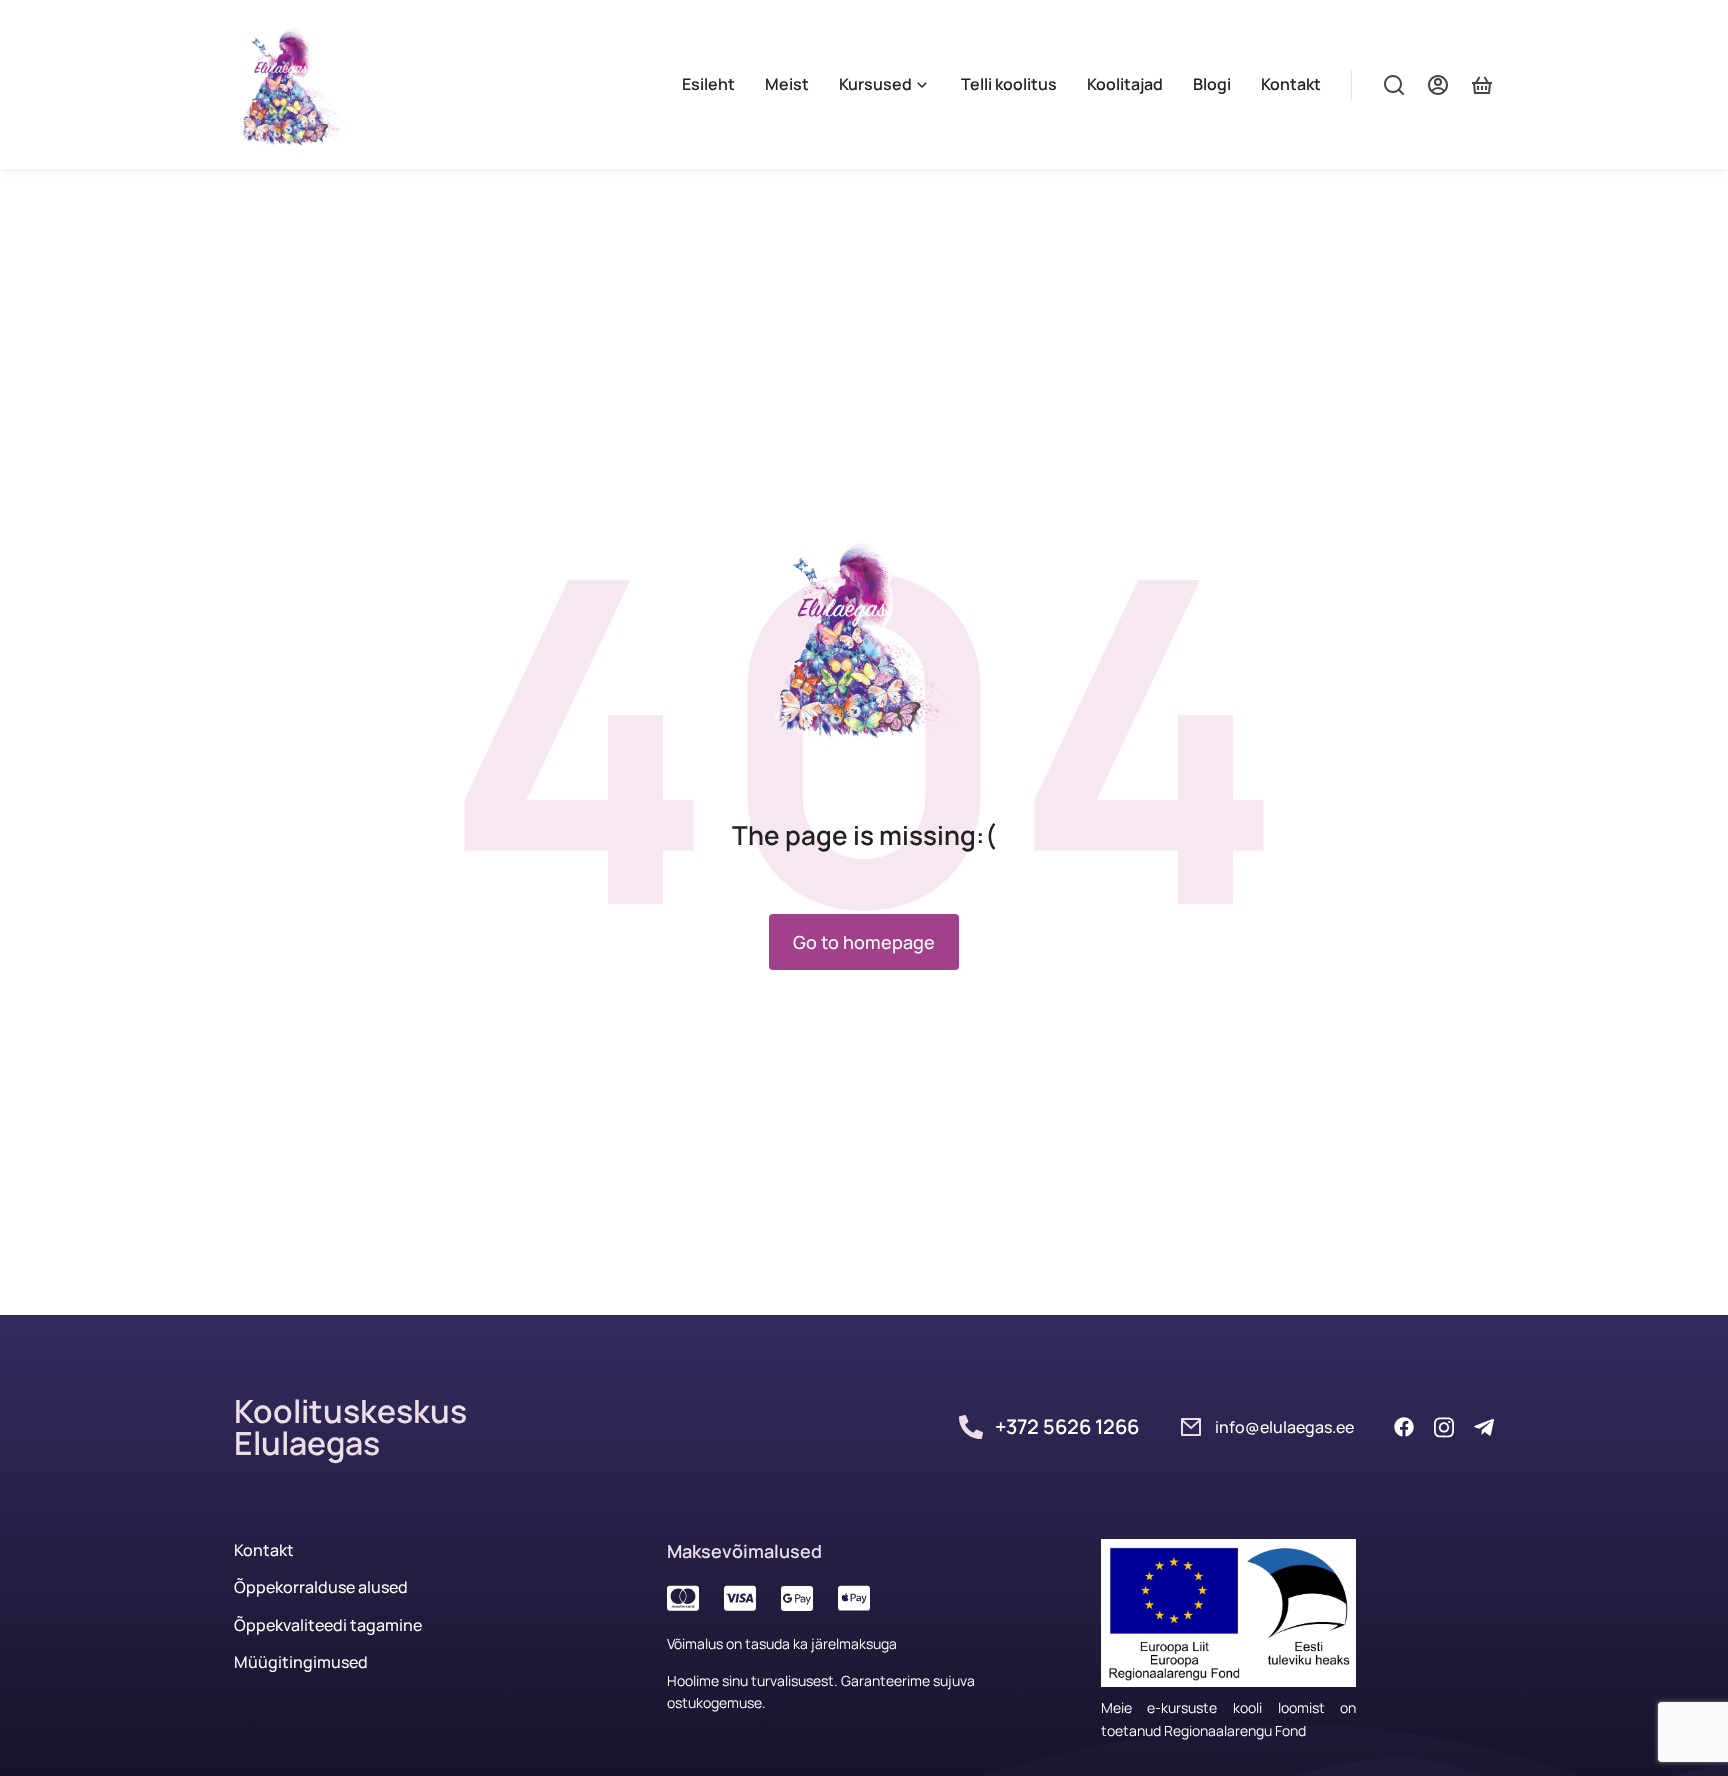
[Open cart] (1482, 85)
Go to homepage (864, 942)
